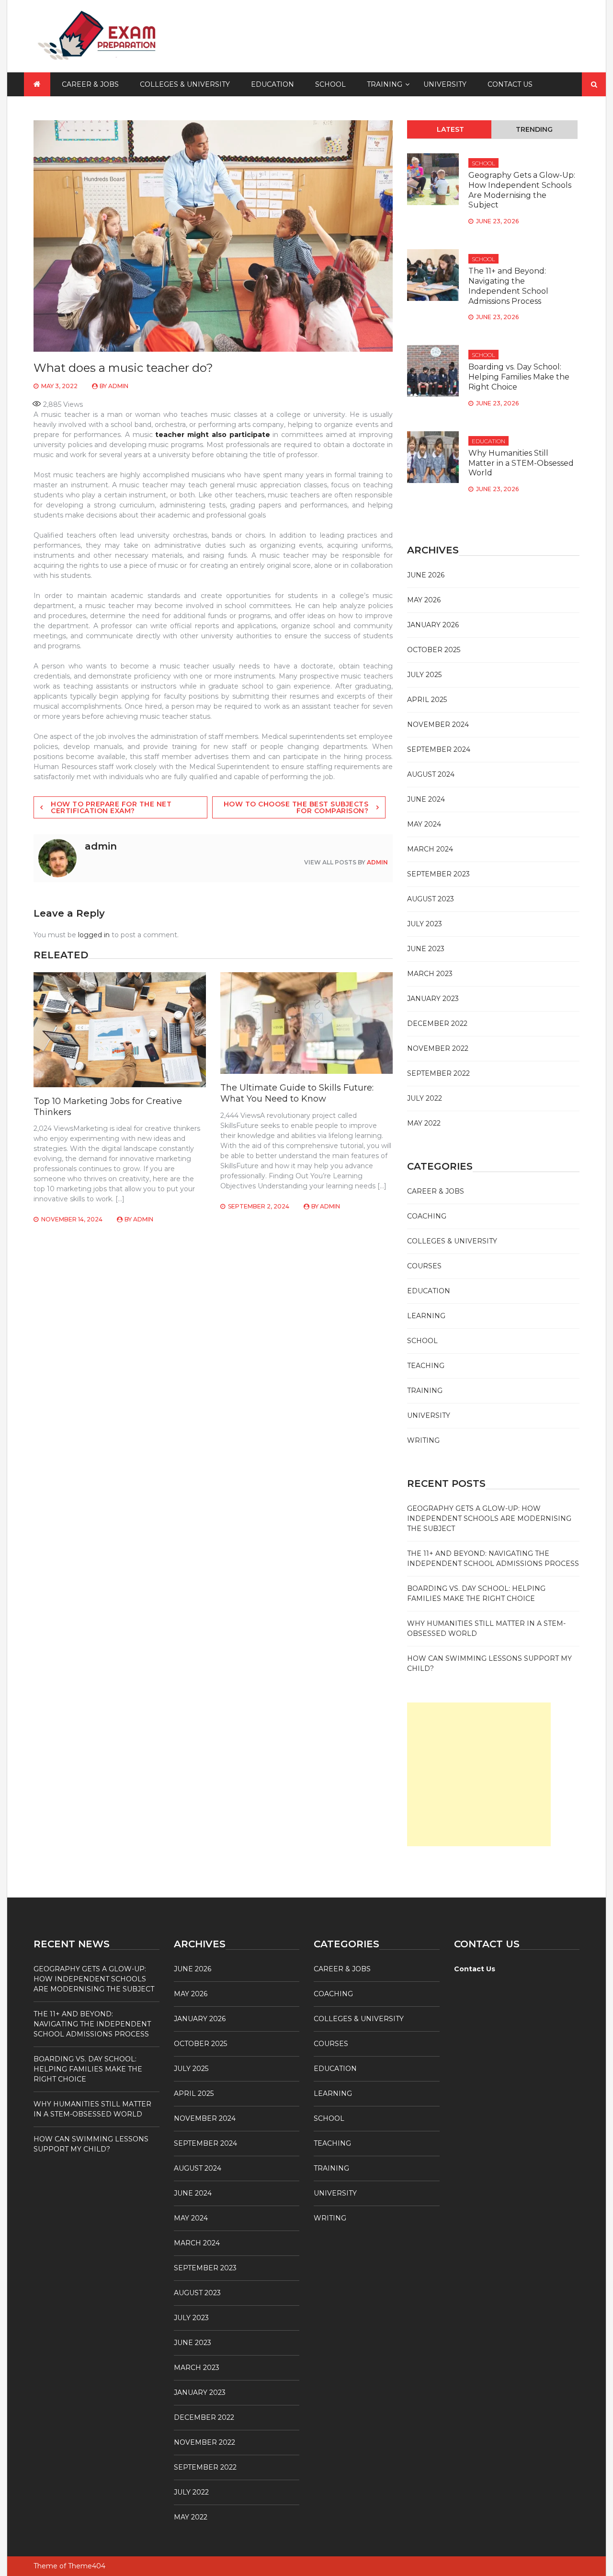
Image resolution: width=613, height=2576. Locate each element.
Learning (426, 1316)
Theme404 (87, 2566)
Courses (424, 1266)
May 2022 (424, 1123)
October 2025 (434, 650)
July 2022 (425, 1098)
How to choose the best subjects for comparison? (296, 807)
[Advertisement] (479, 1774)
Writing (423, 1440)
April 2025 (427, 700)
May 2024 (424, 824)
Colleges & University (185, 84)
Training (385, 84)
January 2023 (433, 999)
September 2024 (439, 749)
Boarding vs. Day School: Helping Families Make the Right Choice (519, 377)
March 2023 (430, 974)
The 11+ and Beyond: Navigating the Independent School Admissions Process (508, 286)
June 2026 (426, 575)
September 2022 (438, 1073)
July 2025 (424, 675)
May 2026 (424, 600)
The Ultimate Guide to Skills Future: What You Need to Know (297, 1093)
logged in (94, 935)
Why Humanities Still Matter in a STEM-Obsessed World (521, 463)
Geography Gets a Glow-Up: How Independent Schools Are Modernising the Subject (522, 190)
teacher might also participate (211, 435)
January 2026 (433, 625)
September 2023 (438, 874)
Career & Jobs (90, 84)
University (445, 84)
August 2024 (431, 774)
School (330, 84)
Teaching (426, 1366)
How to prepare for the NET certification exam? (111, 807)
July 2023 (425, 924)
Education (272, 84)
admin (118, 386)
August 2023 (431, 899)
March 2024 (430, 849)
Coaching (427, 1216)
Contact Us (510, 84)
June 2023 (426, 949)
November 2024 (438, 724)
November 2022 (438, 1048)
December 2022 (437, 1023)
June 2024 (426, 799)
